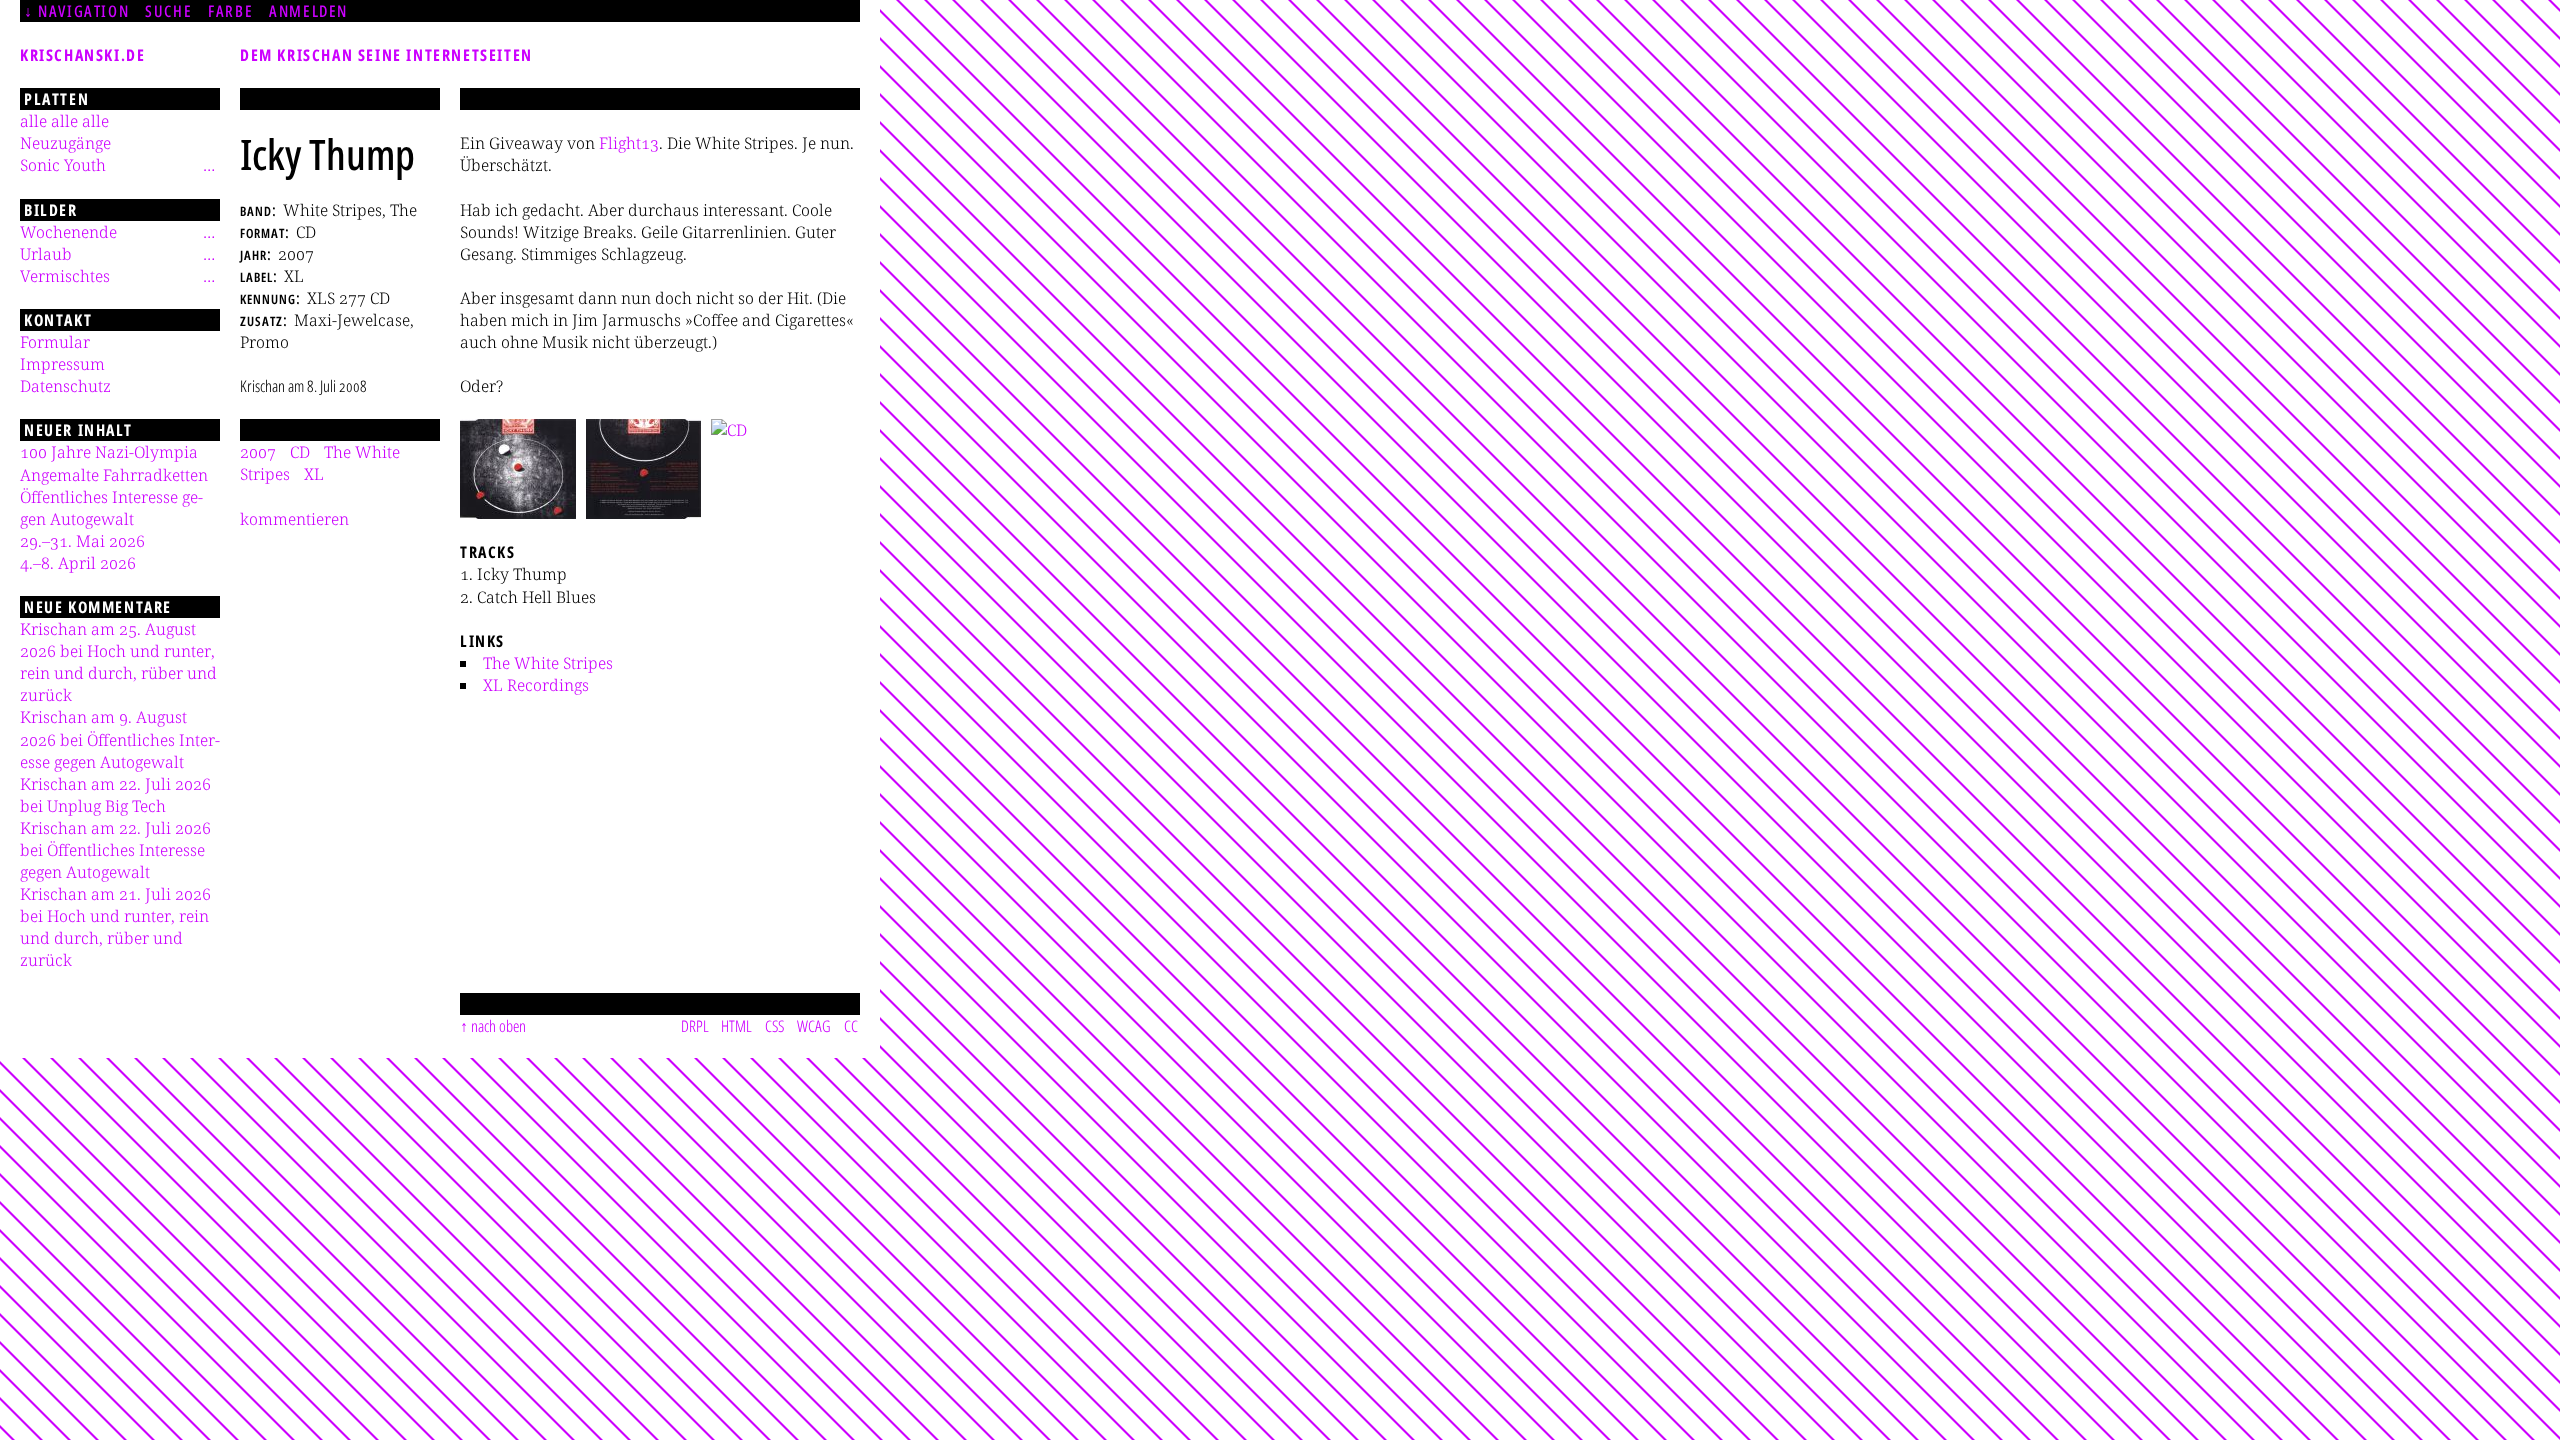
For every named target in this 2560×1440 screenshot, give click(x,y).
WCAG (814, 1026)
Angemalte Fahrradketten (114, 475)
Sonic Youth (63, 165)
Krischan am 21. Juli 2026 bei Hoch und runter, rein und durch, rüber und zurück (115, 927)
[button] (518, 469)
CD (300, 452)
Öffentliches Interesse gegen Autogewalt (111, 508)
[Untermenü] (209, 165)
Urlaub (46, 254)
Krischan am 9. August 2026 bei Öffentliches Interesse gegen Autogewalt (120, 739)
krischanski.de (82, 55)
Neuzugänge (65, 143)
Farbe (230, 11)
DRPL (695, 1026)
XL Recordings (536, 685)
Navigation (83, 11)
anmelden (308, 11)
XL (314, 474)
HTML (736, 1026)
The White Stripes (548, 663)
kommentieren (294, 519)
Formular (55, 342)
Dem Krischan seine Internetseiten (386, 55)
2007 (258, 452)
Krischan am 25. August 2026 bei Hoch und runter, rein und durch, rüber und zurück (118, 662)
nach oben (498, 1026)
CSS (774, 1026)
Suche (168, 11)
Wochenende (68, 232)
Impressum (62, 364)
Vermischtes (65, 276)
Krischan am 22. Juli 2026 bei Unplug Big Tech (115, 795)
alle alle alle (64, 121)
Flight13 (629, 143)
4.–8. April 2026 (78, 563)
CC (851, 1026)
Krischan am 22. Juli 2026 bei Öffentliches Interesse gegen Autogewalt (115, 850)
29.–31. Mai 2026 (82, 541)
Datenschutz (65, 386)
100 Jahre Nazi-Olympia (109, 452)
